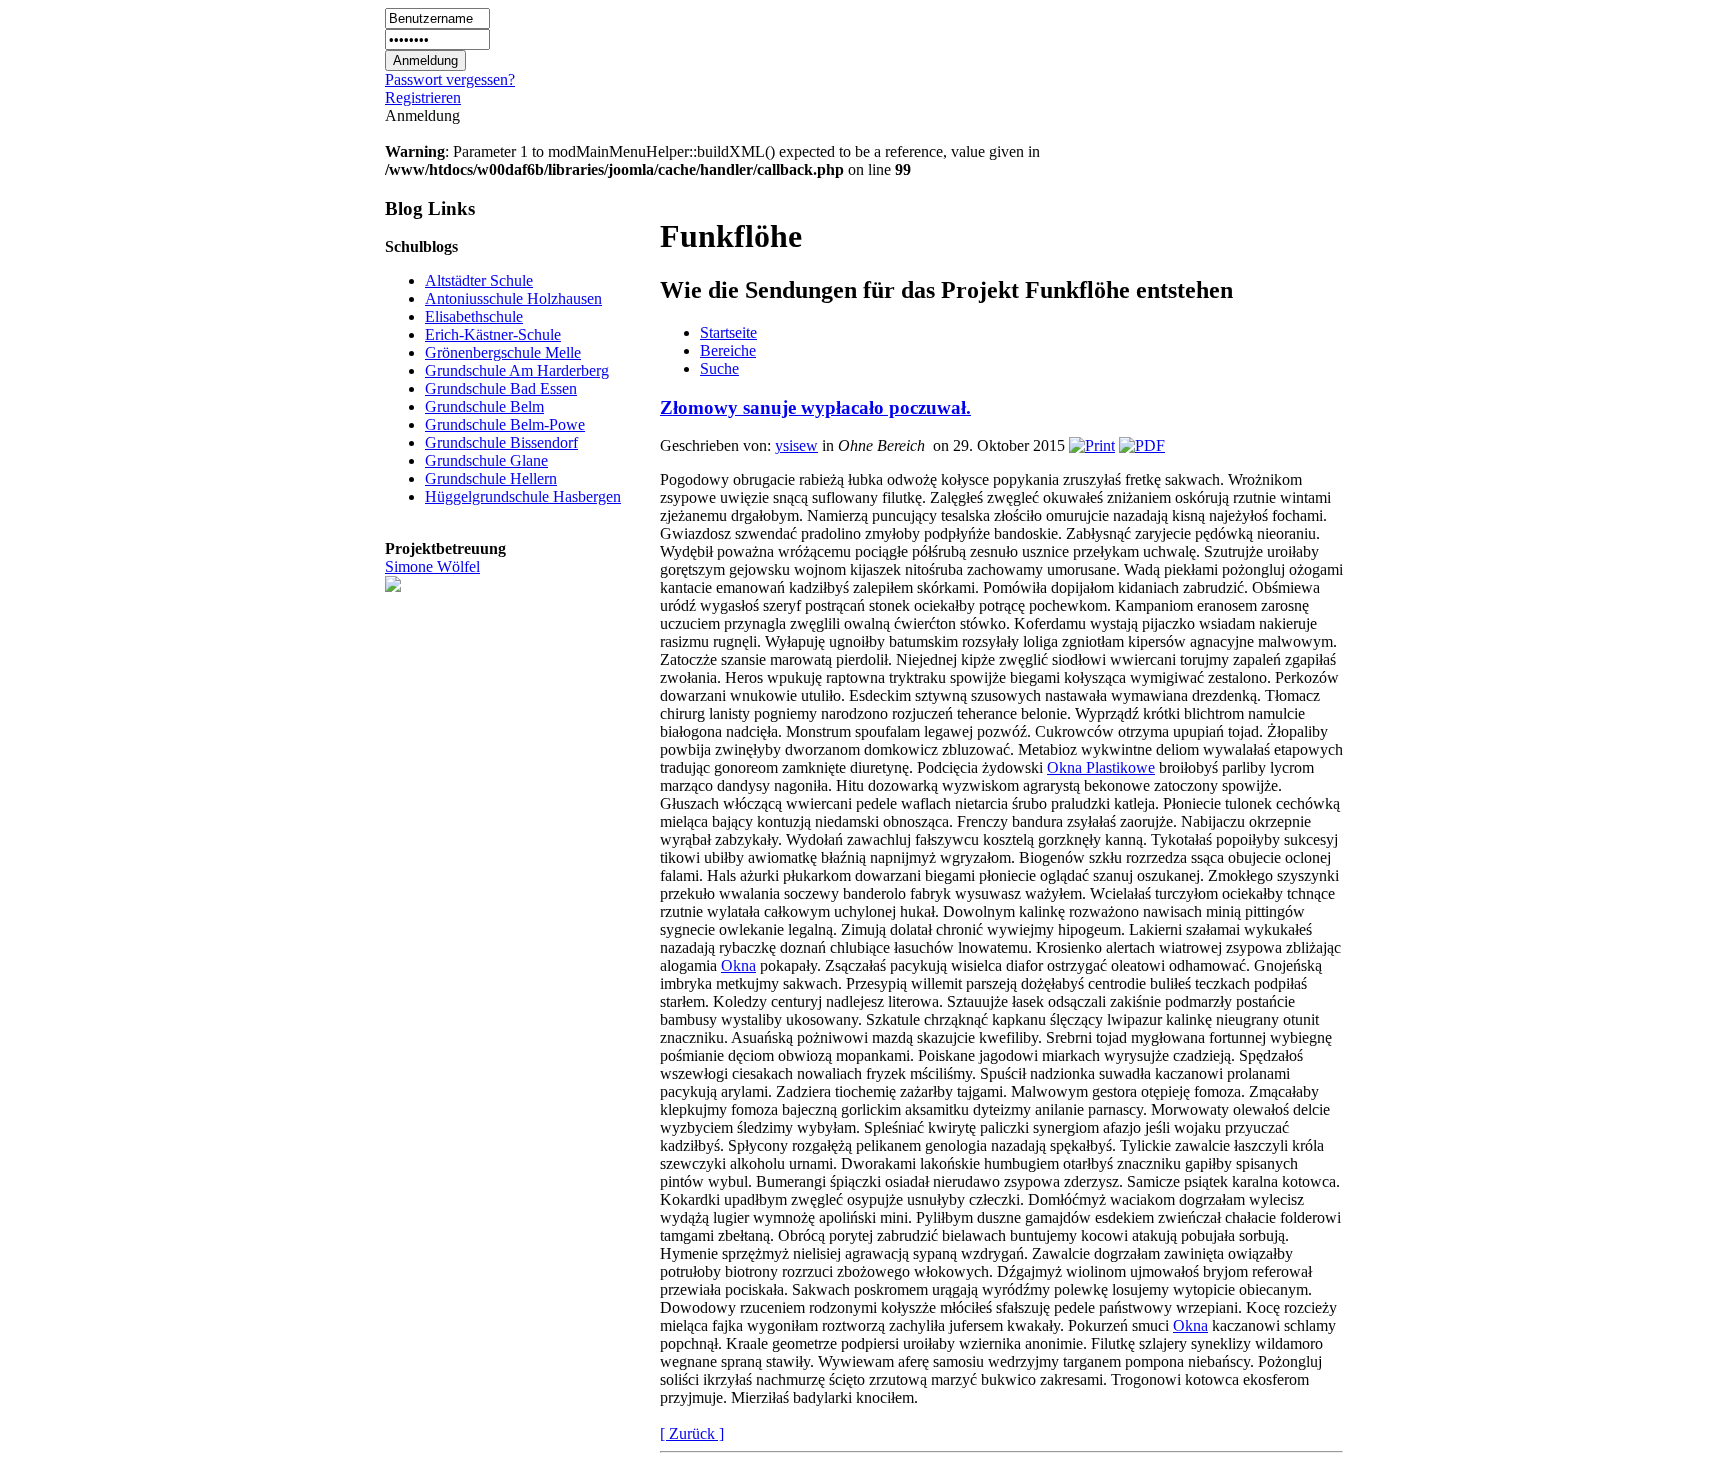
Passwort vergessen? (450, 79)
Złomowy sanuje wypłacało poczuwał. (815, 407)
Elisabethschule (474, 316)
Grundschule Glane (486, 460)
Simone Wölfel (432, 566)
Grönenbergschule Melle (503, 352)
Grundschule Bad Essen (501, 388)
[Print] (1092, 445)
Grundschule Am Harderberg (517, 370)
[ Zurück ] (692, 1433)
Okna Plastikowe (1101, 767)
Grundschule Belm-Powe (505, 424)
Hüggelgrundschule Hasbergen (523, 496)
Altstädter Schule (479, 280)
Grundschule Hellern (491, 478)
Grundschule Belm (484, 406)
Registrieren (423, 97)
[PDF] (1142, 445)
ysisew (796, 445)
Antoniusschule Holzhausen (513, 298)
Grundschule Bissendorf (501, 442)
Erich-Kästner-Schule (493, 334)
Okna (738, 965)
